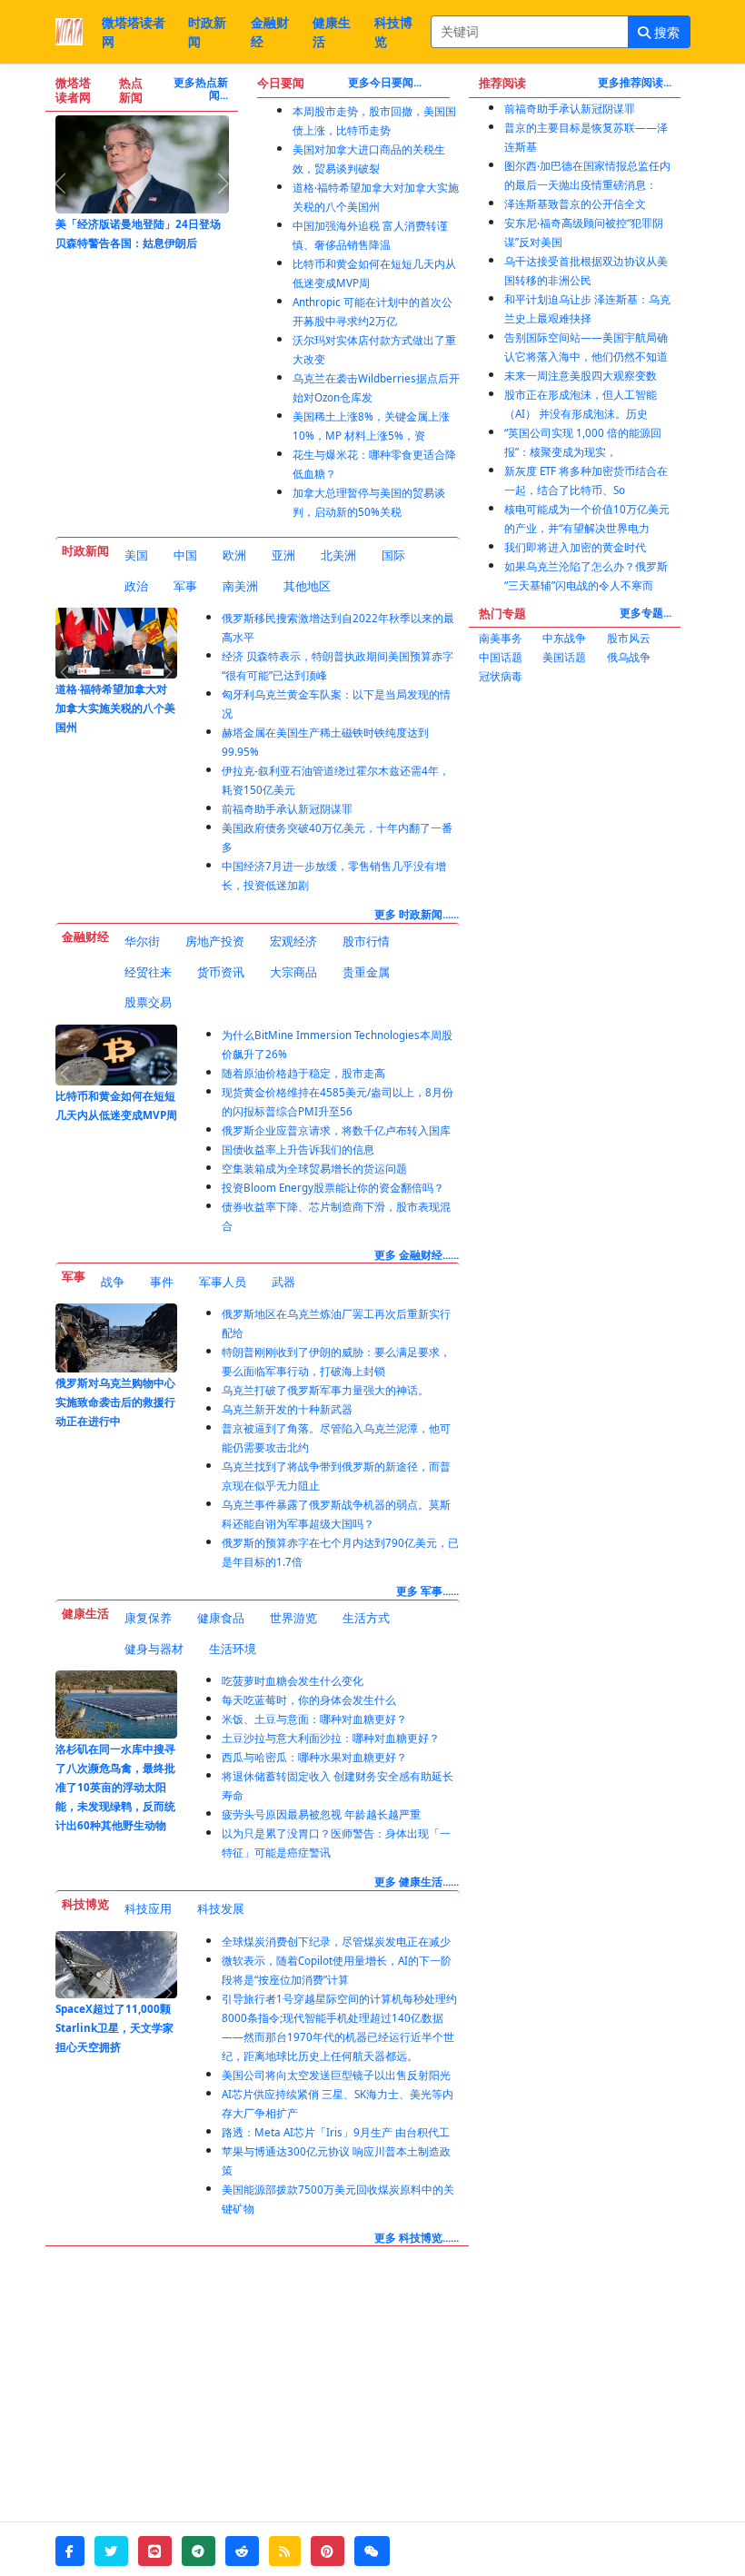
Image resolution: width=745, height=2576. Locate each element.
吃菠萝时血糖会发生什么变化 (293, 1681)
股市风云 (629, 638)
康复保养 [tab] (148, 1618)
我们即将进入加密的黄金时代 (575, 547)
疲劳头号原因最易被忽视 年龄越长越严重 (321, 1814)
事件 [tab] (162, 1282)
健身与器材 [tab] (154, 1649)
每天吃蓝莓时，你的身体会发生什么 (309, 1700)
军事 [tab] (185, 586)
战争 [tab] (113, 1282)
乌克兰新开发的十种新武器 (287, 1409)
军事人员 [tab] (223, 1282)
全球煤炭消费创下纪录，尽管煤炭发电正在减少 (336, 1942)
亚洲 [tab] (283, 555)
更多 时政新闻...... (417, 914)
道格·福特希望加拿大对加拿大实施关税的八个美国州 (115, 708)
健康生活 (332, 32)
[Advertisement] (575, 795)
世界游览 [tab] (293, 1618)
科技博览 (393, 32)
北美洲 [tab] (338, 555)
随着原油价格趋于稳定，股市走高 (303, 1073)
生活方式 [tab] (366, 1618)
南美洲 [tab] (240, 586)
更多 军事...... (427, 1591)
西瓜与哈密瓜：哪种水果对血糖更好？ (314, 1757)
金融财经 (270, 32)
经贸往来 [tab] (148, 972)
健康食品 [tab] (221, 1618)
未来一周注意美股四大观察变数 (581, 376)
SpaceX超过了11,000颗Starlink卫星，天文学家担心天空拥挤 (114, 2028)
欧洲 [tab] (234, 555)
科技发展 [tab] (221, 1908)
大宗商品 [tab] (293, 972)
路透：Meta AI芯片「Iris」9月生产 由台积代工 (336, 2132)
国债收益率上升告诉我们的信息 (298, 1149)
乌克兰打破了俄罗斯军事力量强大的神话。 (325, 1390)
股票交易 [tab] (148, 1002)
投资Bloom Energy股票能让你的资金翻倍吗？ (333, 1188)
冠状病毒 (501, 676)
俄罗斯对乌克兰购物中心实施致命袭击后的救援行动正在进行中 (115, 1402)
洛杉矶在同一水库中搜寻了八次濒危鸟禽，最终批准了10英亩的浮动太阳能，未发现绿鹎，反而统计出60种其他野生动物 (115, 1787)
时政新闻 (207, 32)
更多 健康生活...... (417, 1882)
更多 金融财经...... (417, 1255)
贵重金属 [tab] (366, 972)
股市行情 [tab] (366, 941)
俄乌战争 (629, 657)
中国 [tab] (185, 555)
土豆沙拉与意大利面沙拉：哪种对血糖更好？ (331, 1738)
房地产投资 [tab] (215, 941)
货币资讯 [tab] (221, 972)
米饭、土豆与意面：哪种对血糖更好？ (314, 1719)
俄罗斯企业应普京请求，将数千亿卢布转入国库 (336, 1130)
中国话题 (501, 657)
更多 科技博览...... (417, 2238)
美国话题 (564, 657)
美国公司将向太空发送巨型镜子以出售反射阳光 (336, 2075)
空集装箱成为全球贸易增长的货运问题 (314, 1169)
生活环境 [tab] (233, 1649)
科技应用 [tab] (148, 1908)
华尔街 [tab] (142, 941)
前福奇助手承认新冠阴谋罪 (287, 809)
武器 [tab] (283, 1282)
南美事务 (501, 638)
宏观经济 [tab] (293, 941)
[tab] (136, 556)
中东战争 (564, 638)
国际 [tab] (393, 555)
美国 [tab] (136, 555)
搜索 (665, 32)
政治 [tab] (136, 586)
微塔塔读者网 (134, 32)
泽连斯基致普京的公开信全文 (575, 204)
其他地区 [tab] (307, 586)
